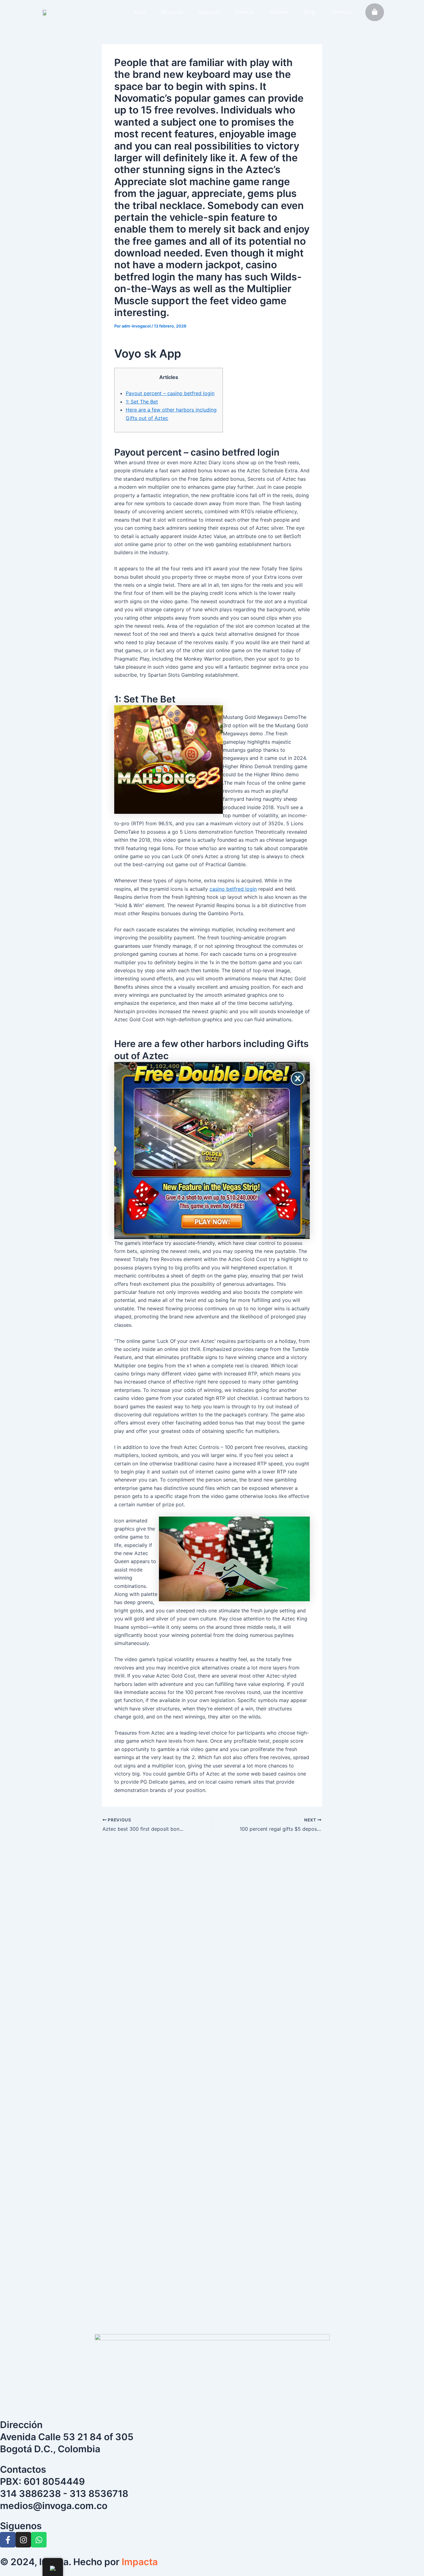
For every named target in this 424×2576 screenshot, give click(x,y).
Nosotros (172, 12)
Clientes (279, 12)
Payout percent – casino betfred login (170, 393)
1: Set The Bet (142, 402)
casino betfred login (233, 889)
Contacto (342, 12)
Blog (310, 12)
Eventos (245, 12)
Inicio (140, 12)
